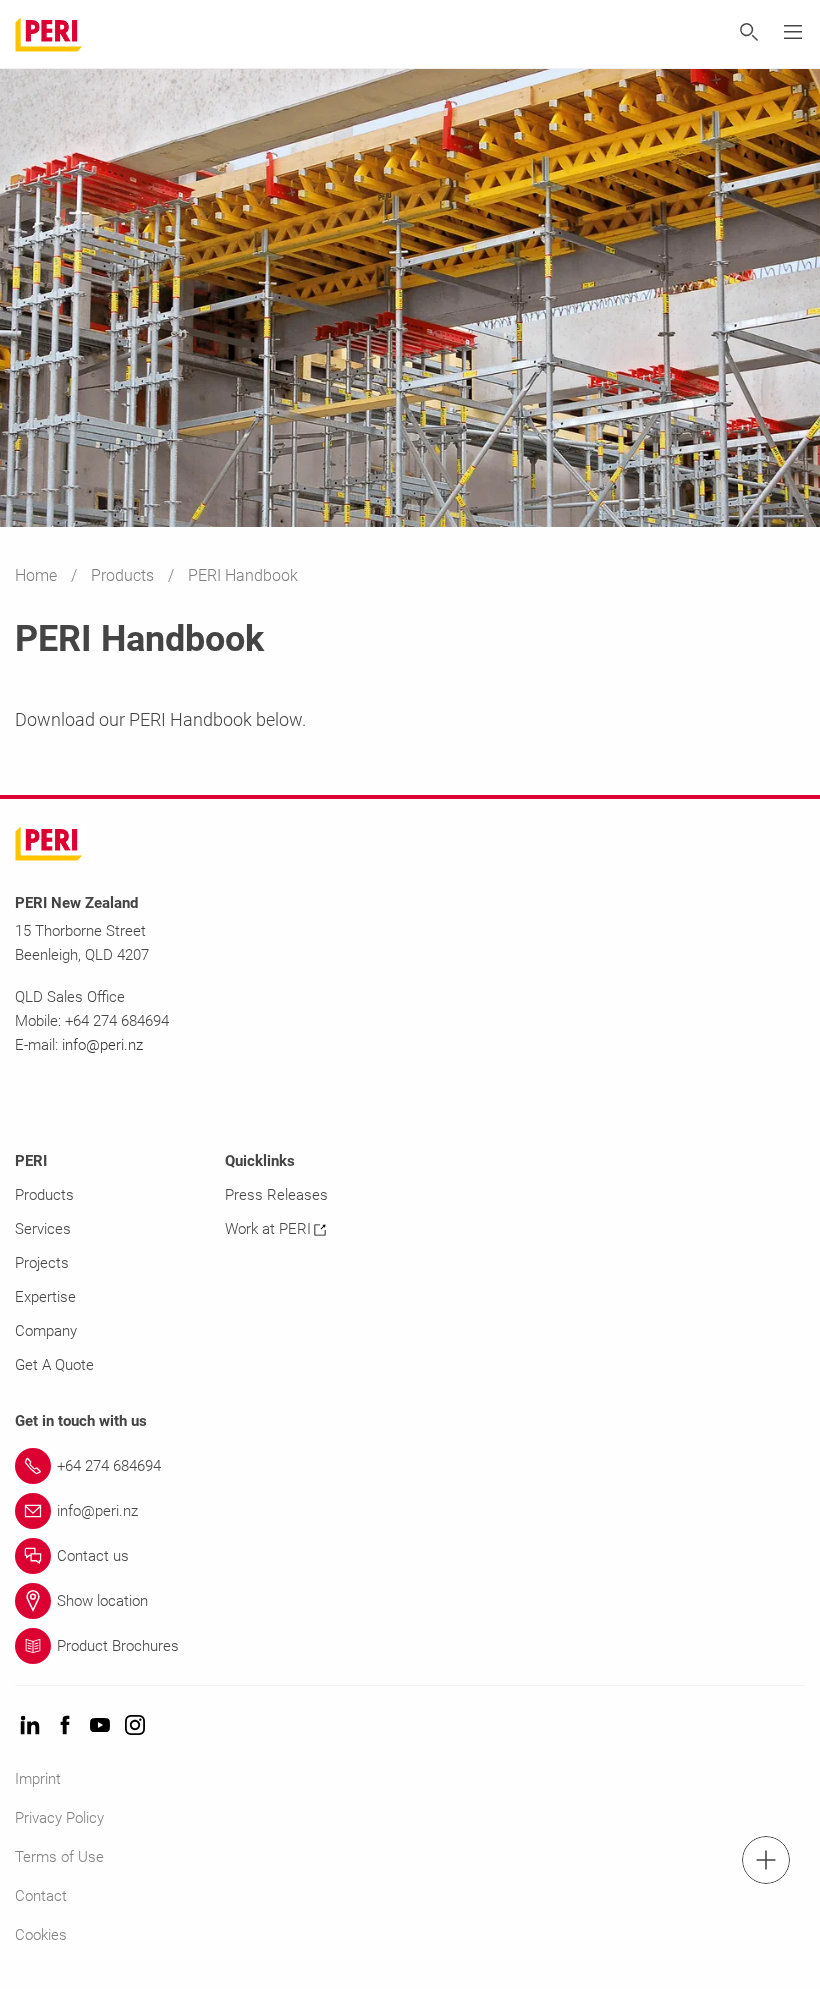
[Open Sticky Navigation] (766, 1860)
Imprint (38, 1779)
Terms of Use (59, 1857)
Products (124, 575)
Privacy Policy (59, 1818)
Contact (41, 1896)
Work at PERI (268, 1229)
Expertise (45, 1297)
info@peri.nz (102, 1045)
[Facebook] (65, 1726)
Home (38, 575)
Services (43, 1229)
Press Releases (276, 1195)
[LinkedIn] (30, 1726)
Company (46, 1331)
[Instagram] (135, 1726)
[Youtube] (100, 1726)
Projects (42, 1263)
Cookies (41, 1935)
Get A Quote (54, 1365)
